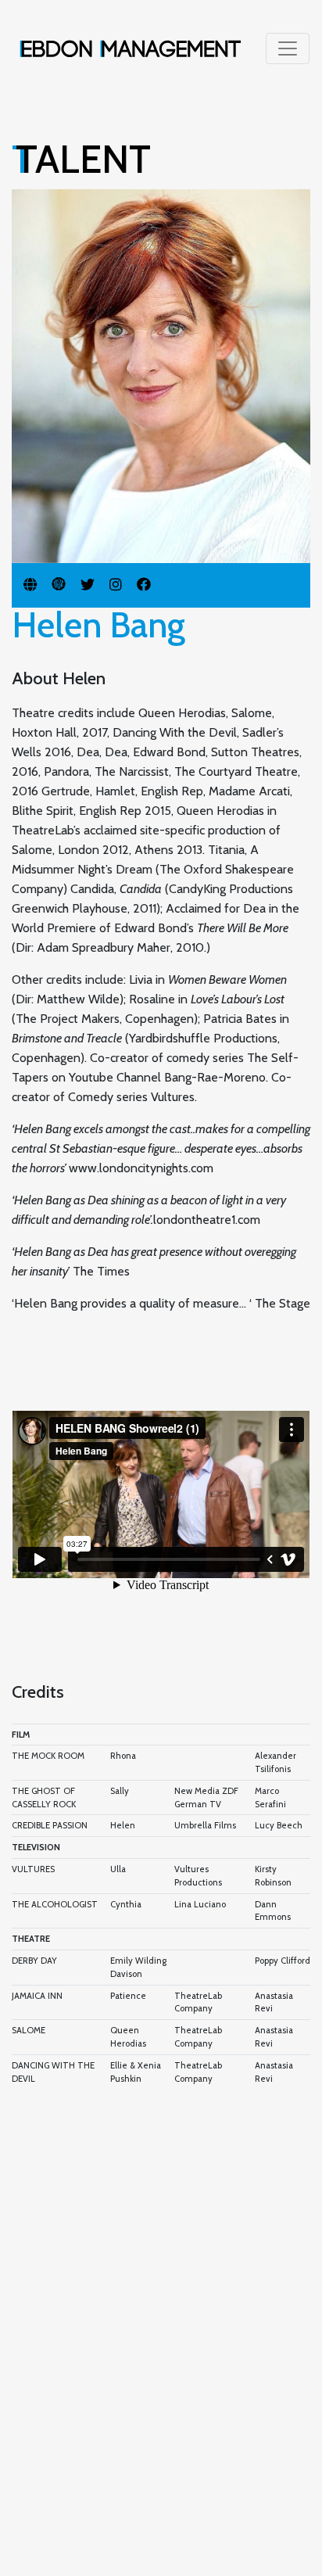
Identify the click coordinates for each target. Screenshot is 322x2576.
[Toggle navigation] (288, 48)
